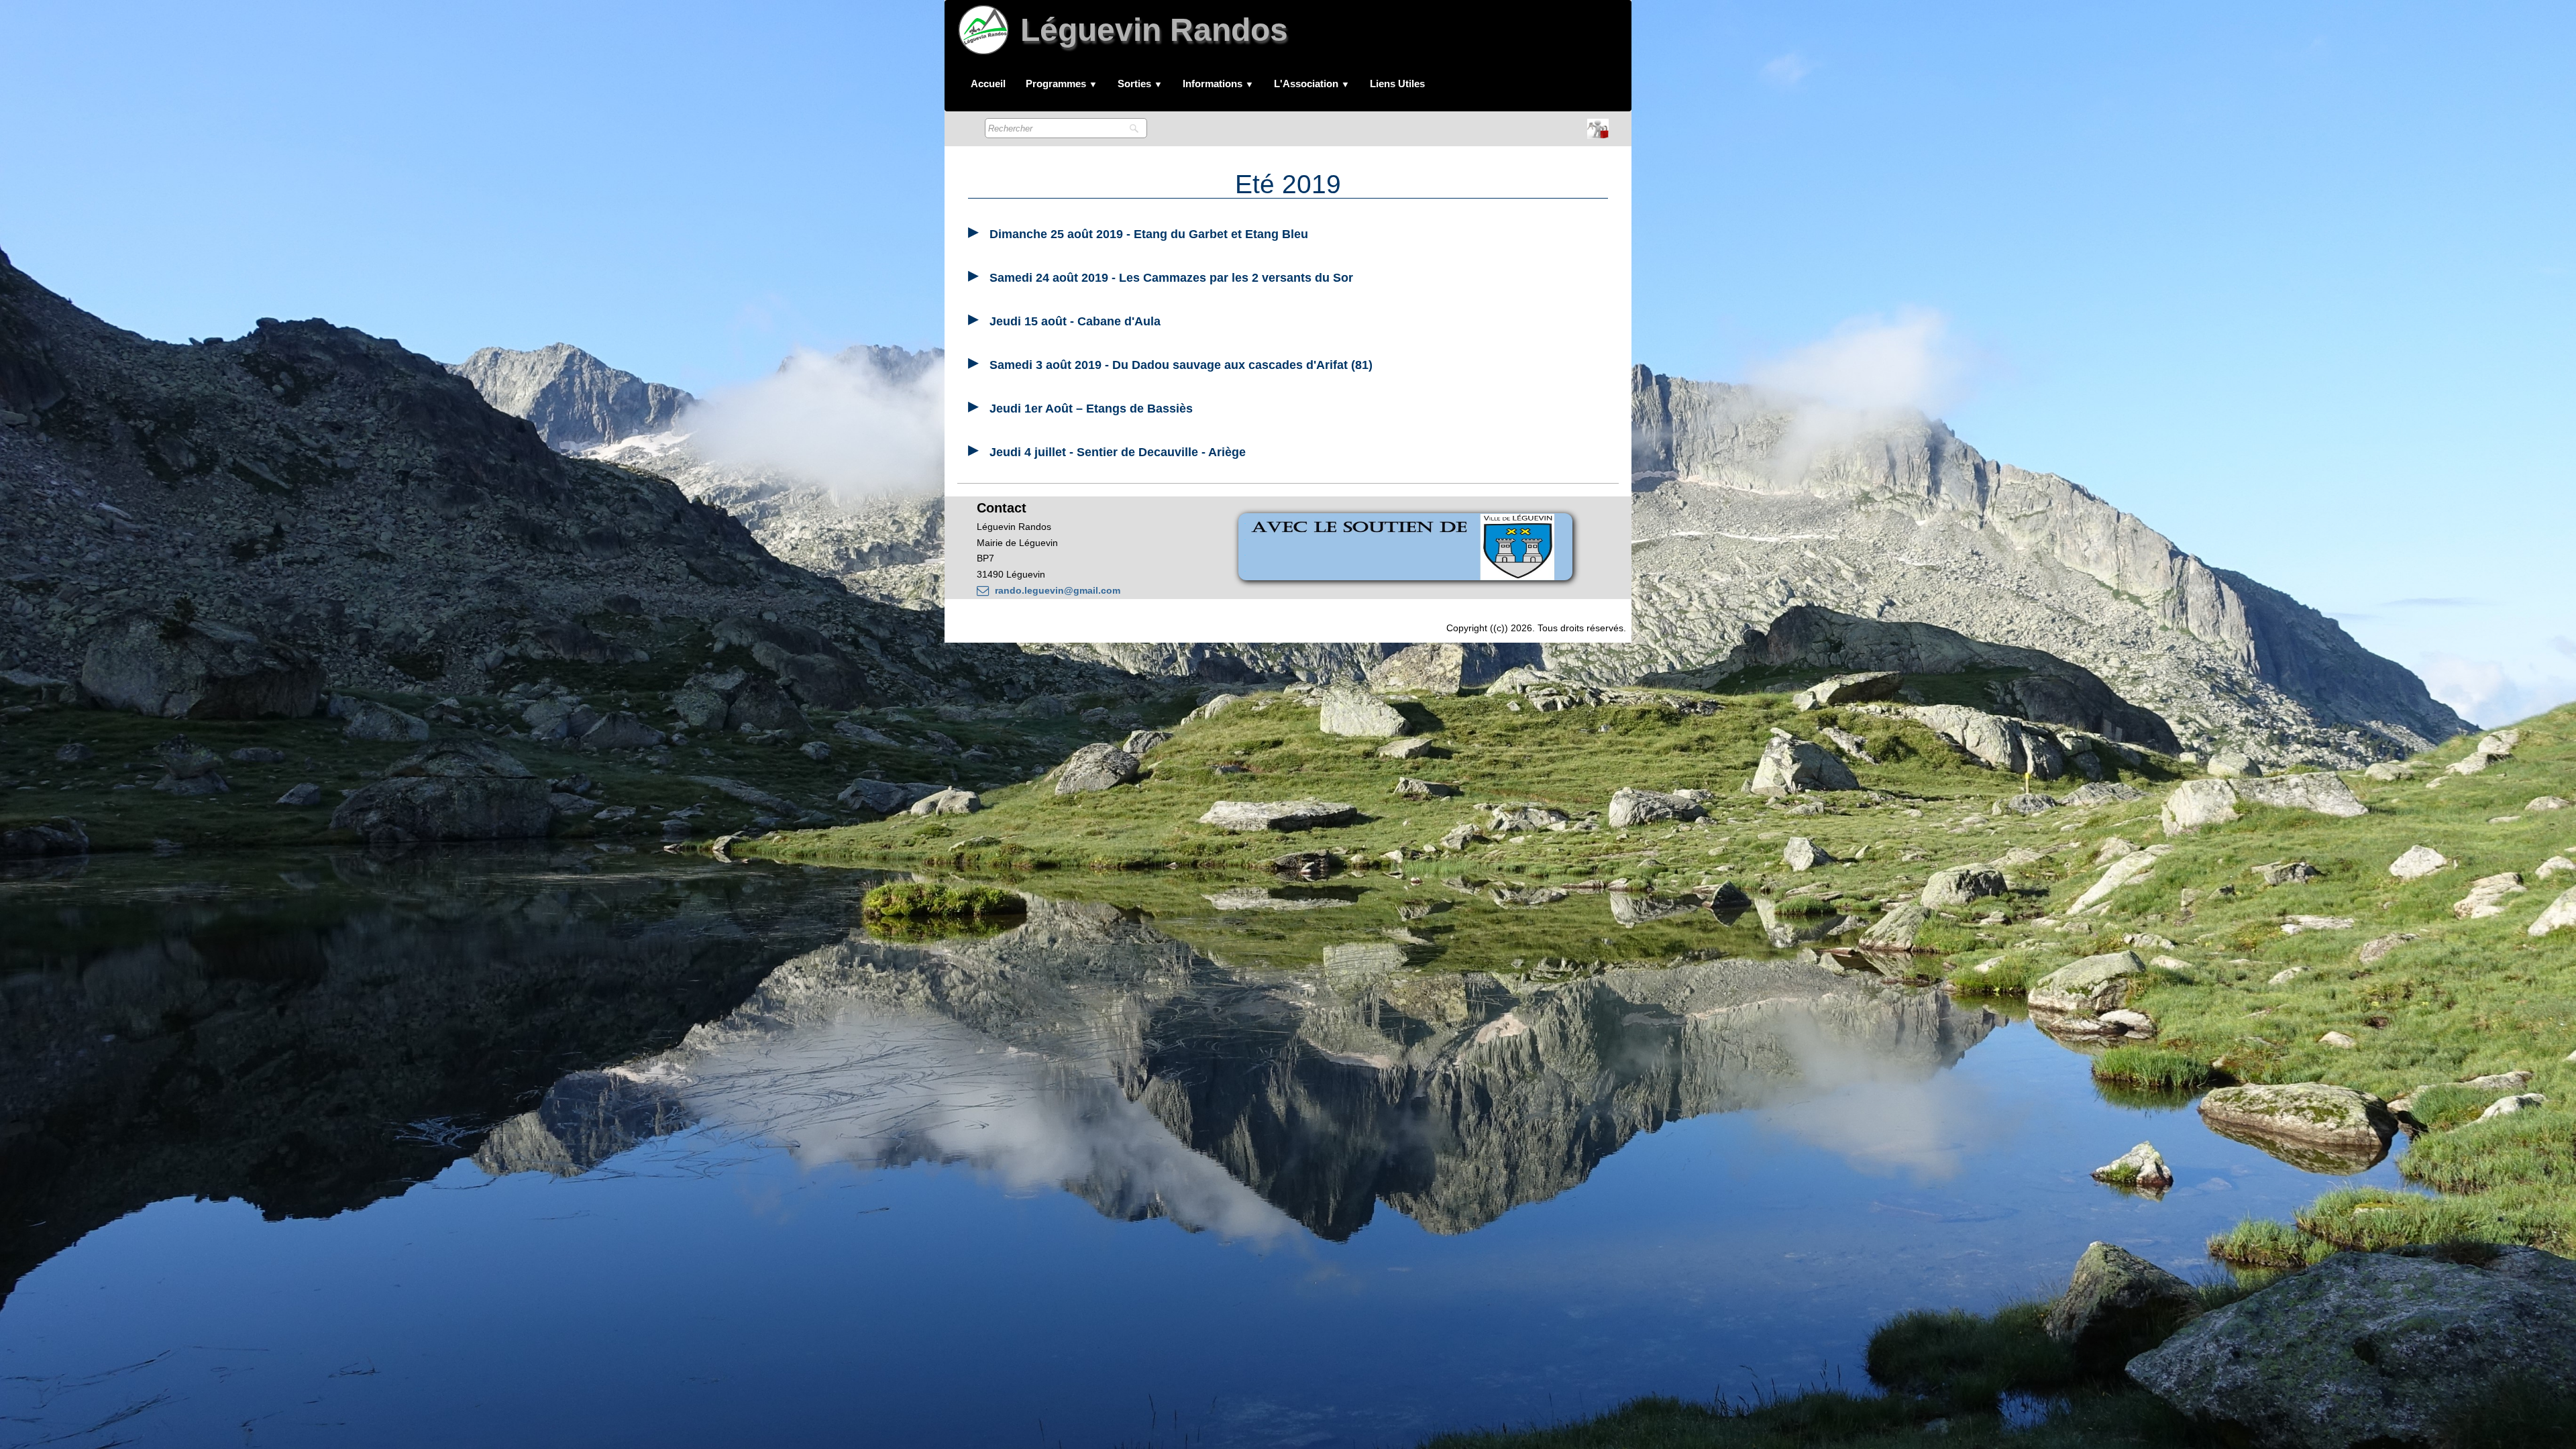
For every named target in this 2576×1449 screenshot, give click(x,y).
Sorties (1140, 84)
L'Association (1312, 84)
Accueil (988, 84)
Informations (1218, 84)
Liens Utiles (1397, 84)
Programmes (1062, 84)
